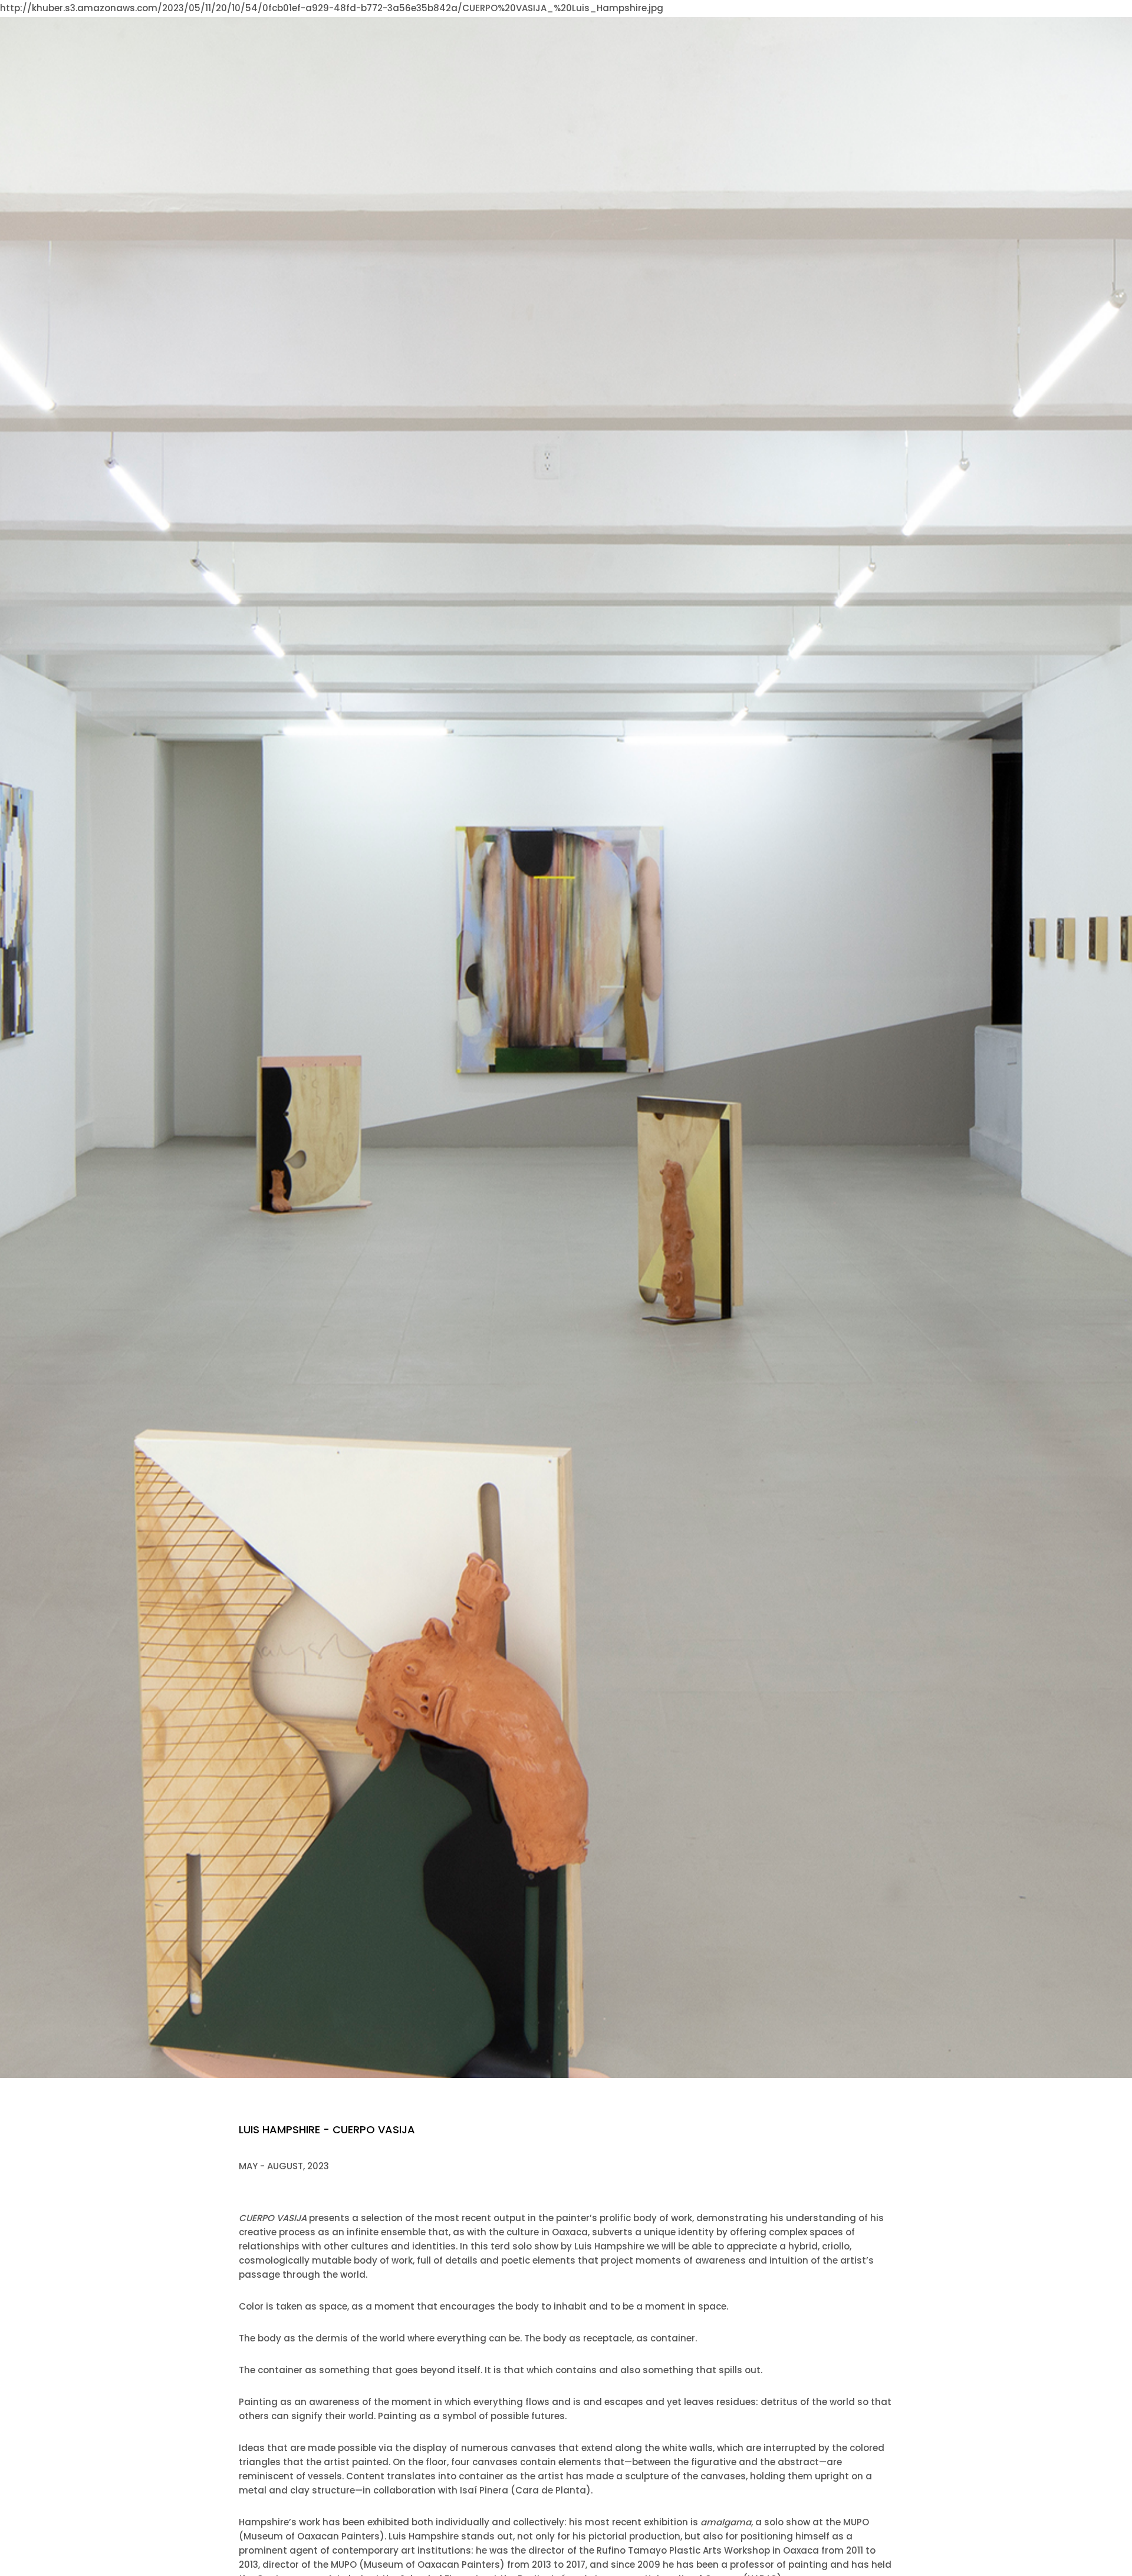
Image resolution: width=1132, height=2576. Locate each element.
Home (535, 20)
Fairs (781, 20)
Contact (866, 20)
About (577, 20)
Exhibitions (677, 20)
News (819, 20)
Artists (622, 20)
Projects (736, 20)
